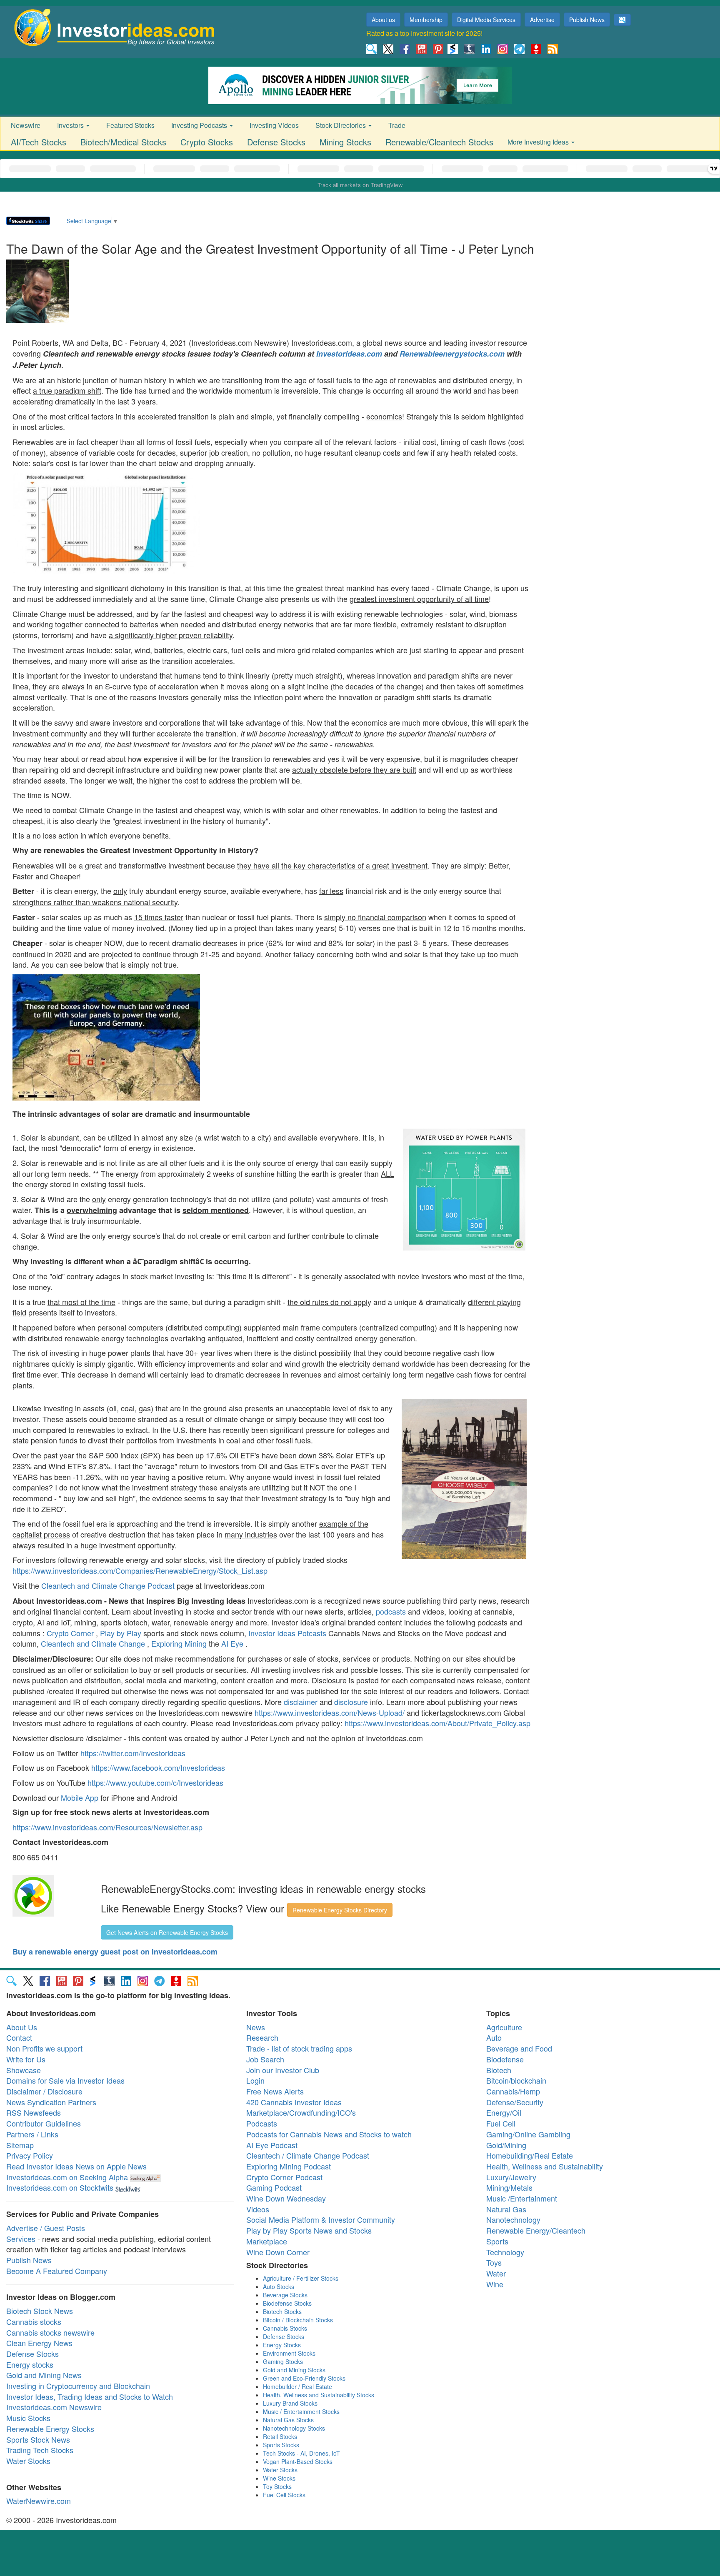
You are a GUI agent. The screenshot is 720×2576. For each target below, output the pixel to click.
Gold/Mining (506, 2145)
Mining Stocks (345, 142)
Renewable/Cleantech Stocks (439, 142)
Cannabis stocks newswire (50, 2332)
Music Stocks (28, 2418)
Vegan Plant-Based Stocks (298, 2461)
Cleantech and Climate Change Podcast (108, 1585)
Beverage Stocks (285, 2295)
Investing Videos (274, 125)
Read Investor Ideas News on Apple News (76, 2166)
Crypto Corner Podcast (284, 2177)
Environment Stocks (289, 2353)
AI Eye (232, 1643)
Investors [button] (71, 125)
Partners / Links (32, 2134)
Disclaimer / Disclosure (44, 2091)
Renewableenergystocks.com (452, 354)
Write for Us (26, 2059)
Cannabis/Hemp (513, 2091)
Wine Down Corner (278, 2252)
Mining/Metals (509, 2187)
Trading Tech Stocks (40, 2450)
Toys (494, 2262)
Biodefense (505, 2059)
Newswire (26, 125)
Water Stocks (28, 2461)
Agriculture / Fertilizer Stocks (301, 2278)
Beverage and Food (519, 2048)
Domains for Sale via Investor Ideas (65, 2080)
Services (21, 2239)
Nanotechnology (513, 2219)
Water (496, 2273)
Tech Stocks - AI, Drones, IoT (301, 2453)
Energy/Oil (504, 2112)
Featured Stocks (130, 125)
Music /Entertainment (522, 2198)
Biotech (499, 2070)
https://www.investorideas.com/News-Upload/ (330, 1712)
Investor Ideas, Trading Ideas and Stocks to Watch (90, 2396)
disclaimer (301, 1702)
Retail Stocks (280, 2436)
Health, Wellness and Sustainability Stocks (319, 2395)
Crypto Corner (70, 1633)
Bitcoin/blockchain (516, 2080)
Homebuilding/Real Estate (530, 2155)
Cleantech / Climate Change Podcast (308, 2155)
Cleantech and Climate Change (93, 1643)
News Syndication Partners (51, 2102)
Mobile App (80, 1797)
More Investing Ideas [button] (539, 142)
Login (255, 2080)
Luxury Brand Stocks (290, 2403)
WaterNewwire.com (39, 2501)
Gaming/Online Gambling (528, 2134)
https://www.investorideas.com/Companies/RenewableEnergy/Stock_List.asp (140, 1570)
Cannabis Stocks (285, 2328)
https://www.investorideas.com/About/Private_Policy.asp (437, 1723)
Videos (258, 2209)
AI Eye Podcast (272, 2145)
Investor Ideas (273, 1633)
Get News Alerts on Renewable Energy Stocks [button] (167, 1932)
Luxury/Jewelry (511, 2177)
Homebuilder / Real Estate (297, 2386)
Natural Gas (506, 2209)
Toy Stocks (277, 2486)
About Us (22, 2027)
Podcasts (262, 2123)
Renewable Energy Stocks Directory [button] (340, 1910)
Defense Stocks (276, 142)
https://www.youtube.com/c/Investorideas (155, 1782)
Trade (397, 125)
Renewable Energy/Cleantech (536, 2230)
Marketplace (267, 2241)
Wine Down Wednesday (286, 2198)
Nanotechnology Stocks (294, 2428)
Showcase (24, 2070)
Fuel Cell (501, 2123)
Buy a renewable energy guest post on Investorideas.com (115, 1952)
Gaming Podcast (274, 2187)
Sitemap (20, 2145)
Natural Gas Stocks (288, 2420)
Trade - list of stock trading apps (299, 2048)
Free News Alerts (275, 2091)
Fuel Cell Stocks (284, 2495)
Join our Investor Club (283, 2070)
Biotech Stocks (282, 2311)
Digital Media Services (486, 20)
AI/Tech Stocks (39, 142)
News (256, 2027)
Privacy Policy (30, 2155)
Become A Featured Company (57, 2271)
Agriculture (504, 2027)
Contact (19, 2037)
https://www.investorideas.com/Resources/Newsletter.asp (107, 1827)
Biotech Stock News (40, 2311)
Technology (505, 2252)
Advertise (542, 20)
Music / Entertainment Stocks (301, 2411)
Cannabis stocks (34, 2321)
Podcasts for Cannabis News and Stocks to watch (329, 2134)
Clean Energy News (39, 2343)
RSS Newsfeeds (34, 2112)
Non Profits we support (44, 2048)
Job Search (265, 2059)
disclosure (351, 1702)
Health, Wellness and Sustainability (545, 2166)
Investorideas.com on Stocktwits (60, 2187)
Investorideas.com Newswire (54, 2407)
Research (262, 2037)
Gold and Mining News (44, 2375)
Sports (497, 2241)
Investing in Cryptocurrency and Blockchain (78, 2386)
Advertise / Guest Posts (46, 2228)
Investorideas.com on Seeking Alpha (67, 2177)
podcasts (391, 1611)
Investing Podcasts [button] (200, 125)
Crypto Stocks (207, 142)
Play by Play (121, 1633)
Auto (494, 2037)
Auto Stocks (279, 2286)
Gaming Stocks (283, 2361)
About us (383, 20)
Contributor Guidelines (44, 2123)
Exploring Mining (179, 1643)
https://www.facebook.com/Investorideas (158, 1767)
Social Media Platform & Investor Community (321, 2219)
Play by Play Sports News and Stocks (309, 2230)
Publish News (587, 20)
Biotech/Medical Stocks (123, 142)
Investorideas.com (349, 354)
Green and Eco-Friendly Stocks (304, 2378)
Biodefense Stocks (287, 2303)
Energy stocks (30, 2364)
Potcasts (312, 1633)
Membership (426, 20)
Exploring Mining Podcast (289, 2166)
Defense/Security (515, 2102)
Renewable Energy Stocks (50, 2429)
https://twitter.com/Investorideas (133, 1753)
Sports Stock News (38, 2439)
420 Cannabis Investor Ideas (294, 2102)
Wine (495, 2284)
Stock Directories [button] (341, 125)
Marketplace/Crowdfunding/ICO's (301, 2112)
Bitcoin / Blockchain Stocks (298, 2320)
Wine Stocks (279, 2478)
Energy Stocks (282, 2345)
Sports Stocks (281, 2445)
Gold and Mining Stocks (294, 2370)
